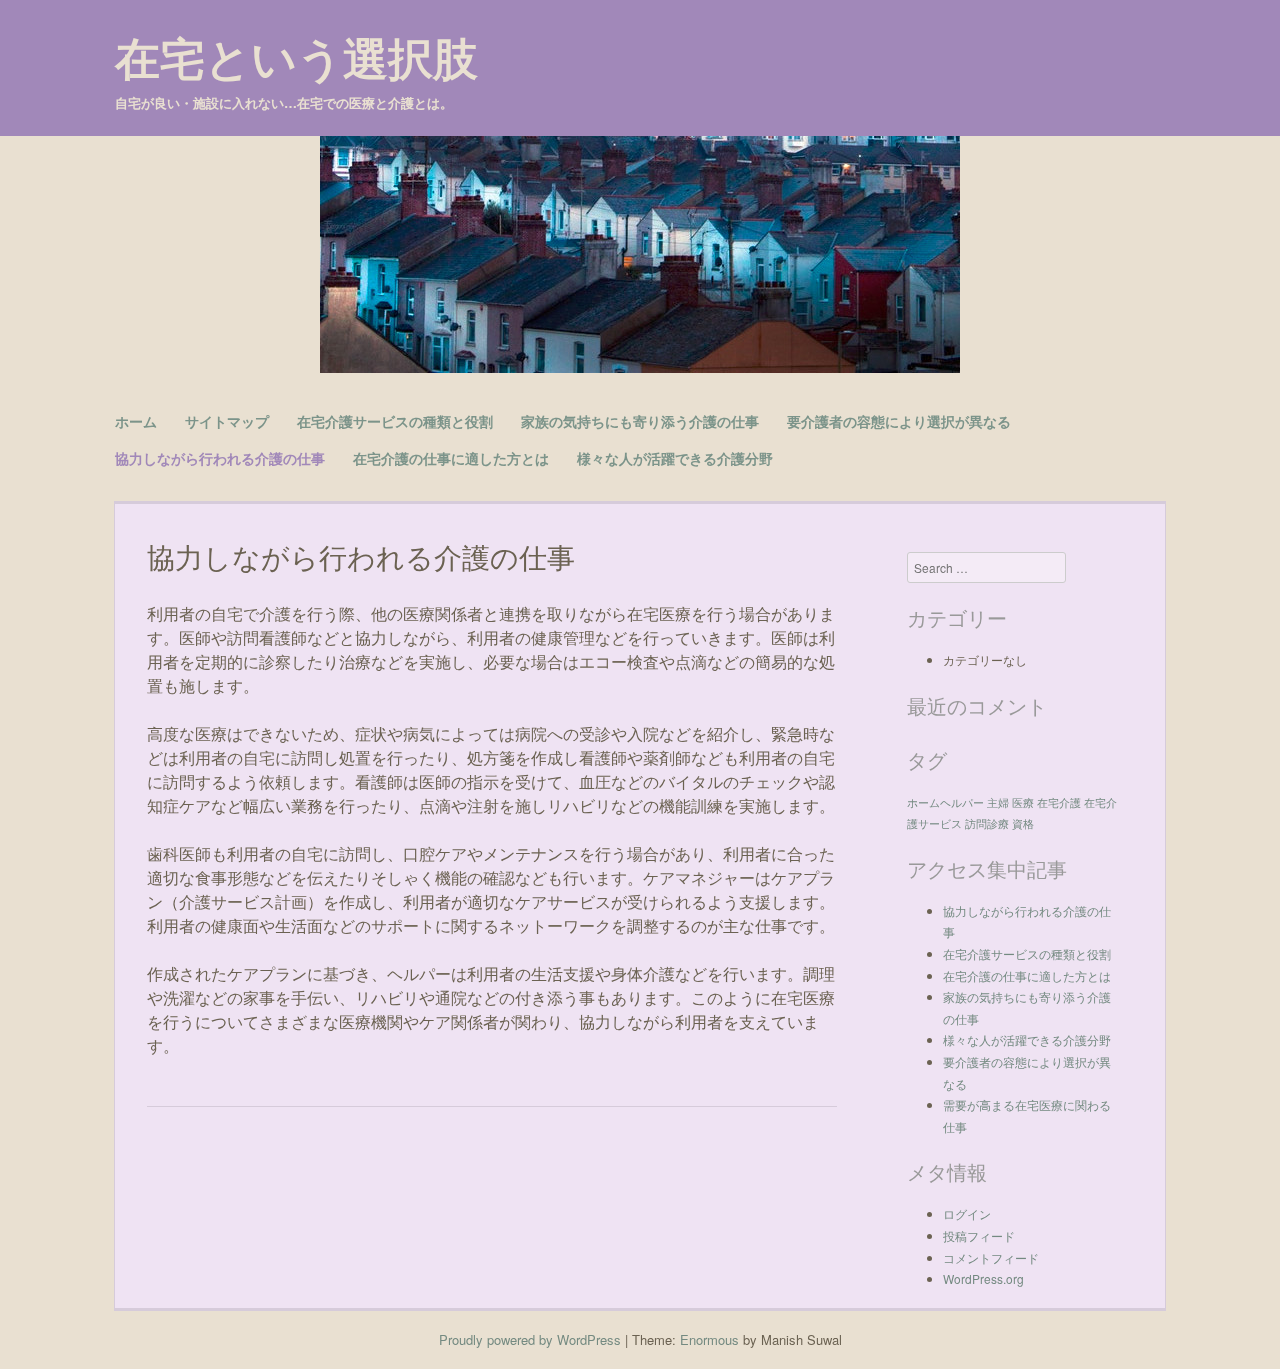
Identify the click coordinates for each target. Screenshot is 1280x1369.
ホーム (136, 421)
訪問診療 (987, 823)
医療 (1023, 802)
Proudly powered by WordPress (530, 1339)
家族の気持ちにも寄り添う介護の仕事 (640, 421)
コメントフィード (991, 1257)
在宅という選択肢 (296, 57)
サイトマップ (227, 421)
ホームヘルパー (945, 802)
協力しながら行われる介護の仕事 (220, 458)
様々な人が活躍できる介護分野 (675, 458)
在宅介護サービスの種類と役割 (395, 421)
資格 (1023, 823)
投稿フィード (979, 1235)
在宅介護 (1059, 802)
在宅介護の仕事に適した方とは (451, 458)
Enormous (709, 1339)
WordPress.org (983, 1278)
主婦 (998, 802)
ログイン (967, 1213)
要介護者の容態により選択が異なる (899, 421)
